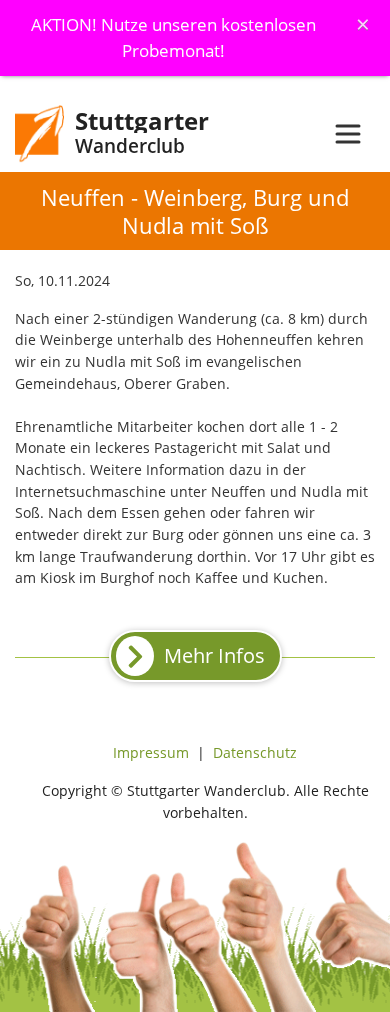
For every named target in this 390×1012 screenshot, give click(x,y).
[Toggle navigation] (348, 134)
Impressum (151, 752)
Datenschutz (255, 752)
